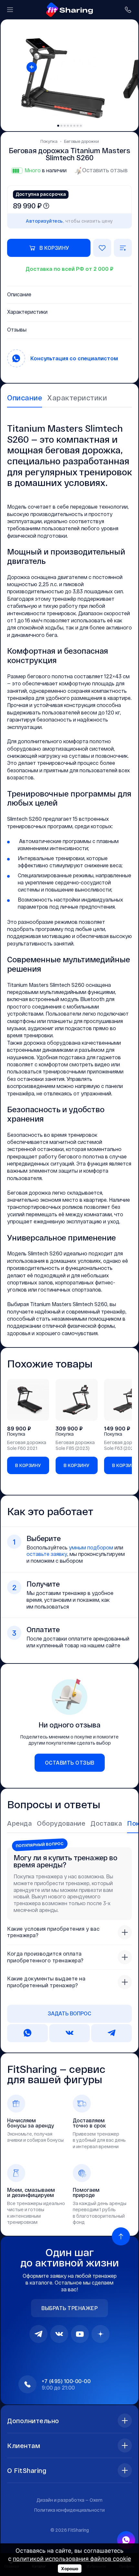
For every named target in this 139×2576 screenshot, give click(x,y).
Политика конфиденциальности (69, 2510)
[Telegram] (38, 2334)
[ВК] (59, 2334)
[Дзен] (101, 2334)
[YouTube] (80, 2334)
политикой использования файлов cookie (72, 2559)
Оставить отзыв (105, 170)
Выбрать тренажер (69, 2308)
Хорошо (70, 2569)
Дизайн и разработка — (69, 2500)
